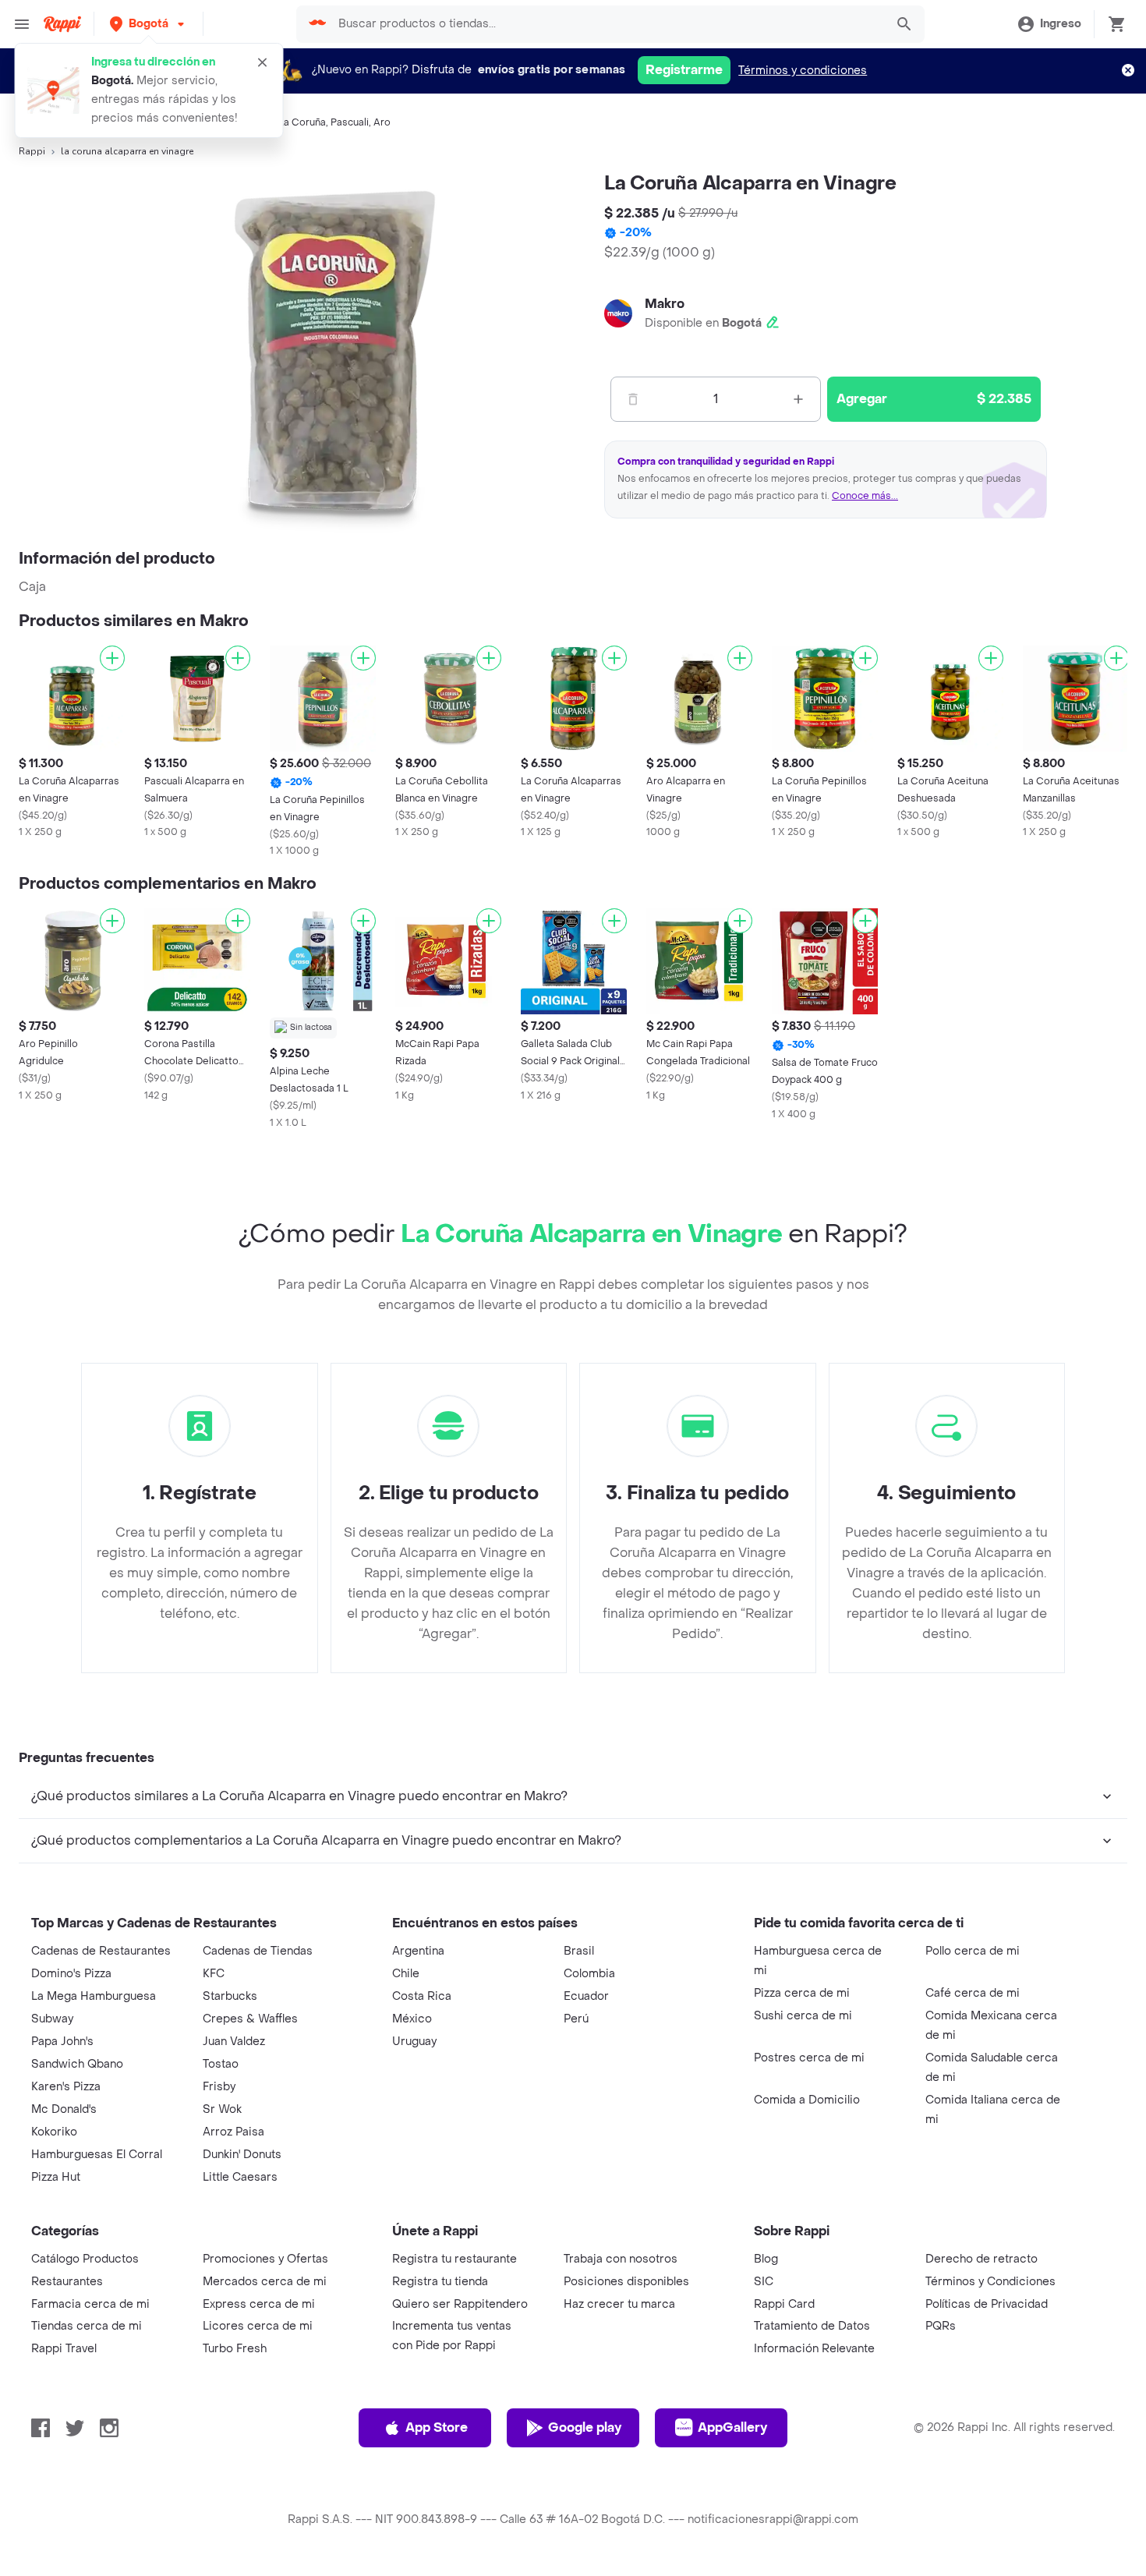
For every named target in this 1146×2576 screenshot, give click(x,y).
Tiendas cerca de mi (87, 2326)
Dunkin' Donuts (242, 2155)
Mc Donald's (64, 2109)
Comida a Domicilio (807, 2100)
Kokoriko (54, 2132)
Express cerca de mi (259, 2304)
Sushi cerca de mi (803, 2016)
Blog (766, 2259)
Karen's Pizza (66, 2087)
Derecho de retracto (982, 2259)
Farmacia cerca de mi (90, 2304)
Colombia (589, 1974)
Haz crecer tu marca (619, 2304)
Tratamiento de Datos (812, 2326)
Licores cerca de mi (258, 2326)
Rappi (32, 151)
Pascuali (350, 122)
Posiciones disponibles (626, 2282)
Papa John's (62, 2042)
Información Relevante (814, 2349)
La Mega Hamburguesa (94, 1996)
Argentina (418, 1951)
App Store (437, 2427)
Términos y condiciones (803, 71)
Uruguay (414, 2042)
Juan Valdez (234, 2042)
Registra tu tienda (440, 2282)
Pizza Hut (56, 2177)
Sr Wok (222, 2109)
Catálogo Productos (85, 2259)
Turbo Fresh (235, 2349)
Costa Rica (422, 1996)
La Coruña (302, 122)
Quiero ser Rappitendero (460, 2304)
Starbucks (230, 1996)
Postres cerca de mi (809, 2058)
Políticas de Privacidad (987, 2304)
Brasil (579, 1951)
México (412, 2019)
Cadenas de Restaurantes (101, 1951)
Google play (585, 2427)
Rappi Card (784, 2304)
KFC (214, 1974)
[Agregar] (112, 658)
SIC (764, 2282)
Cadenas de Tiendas (258, 1951)
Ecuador (586, 1996)
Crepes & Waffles (250, 2019)
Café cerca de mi (973, 1993)
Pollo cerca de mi (973, 1951)
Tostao (221, 2064)
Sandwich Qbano (77, 2064)
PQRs (941, 2326)
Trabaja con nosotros (621, 2259)
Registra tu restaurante (455, 2259)
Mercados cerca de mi (265, 2282)
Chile (406, 1974)
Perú (576, 2019)
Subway (52, 2019)
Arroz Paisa (233, 2132)
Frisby (219, 2087)
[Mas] (798, 399)
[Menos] (633, 399)
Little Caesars (240, 2177)
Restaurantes (67, 2282)
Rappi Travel (64, 2349)
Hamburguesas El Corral (97, 2155)
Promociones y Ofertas (265, 2259)
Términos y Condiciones (990, 2282)
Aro (382, 122)
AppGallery (732, 2427)
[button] (149, 24)
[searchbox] (607, 24)
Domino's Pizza (71, 1974)
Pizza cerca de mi (802, 1993)
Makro (665, 304)
